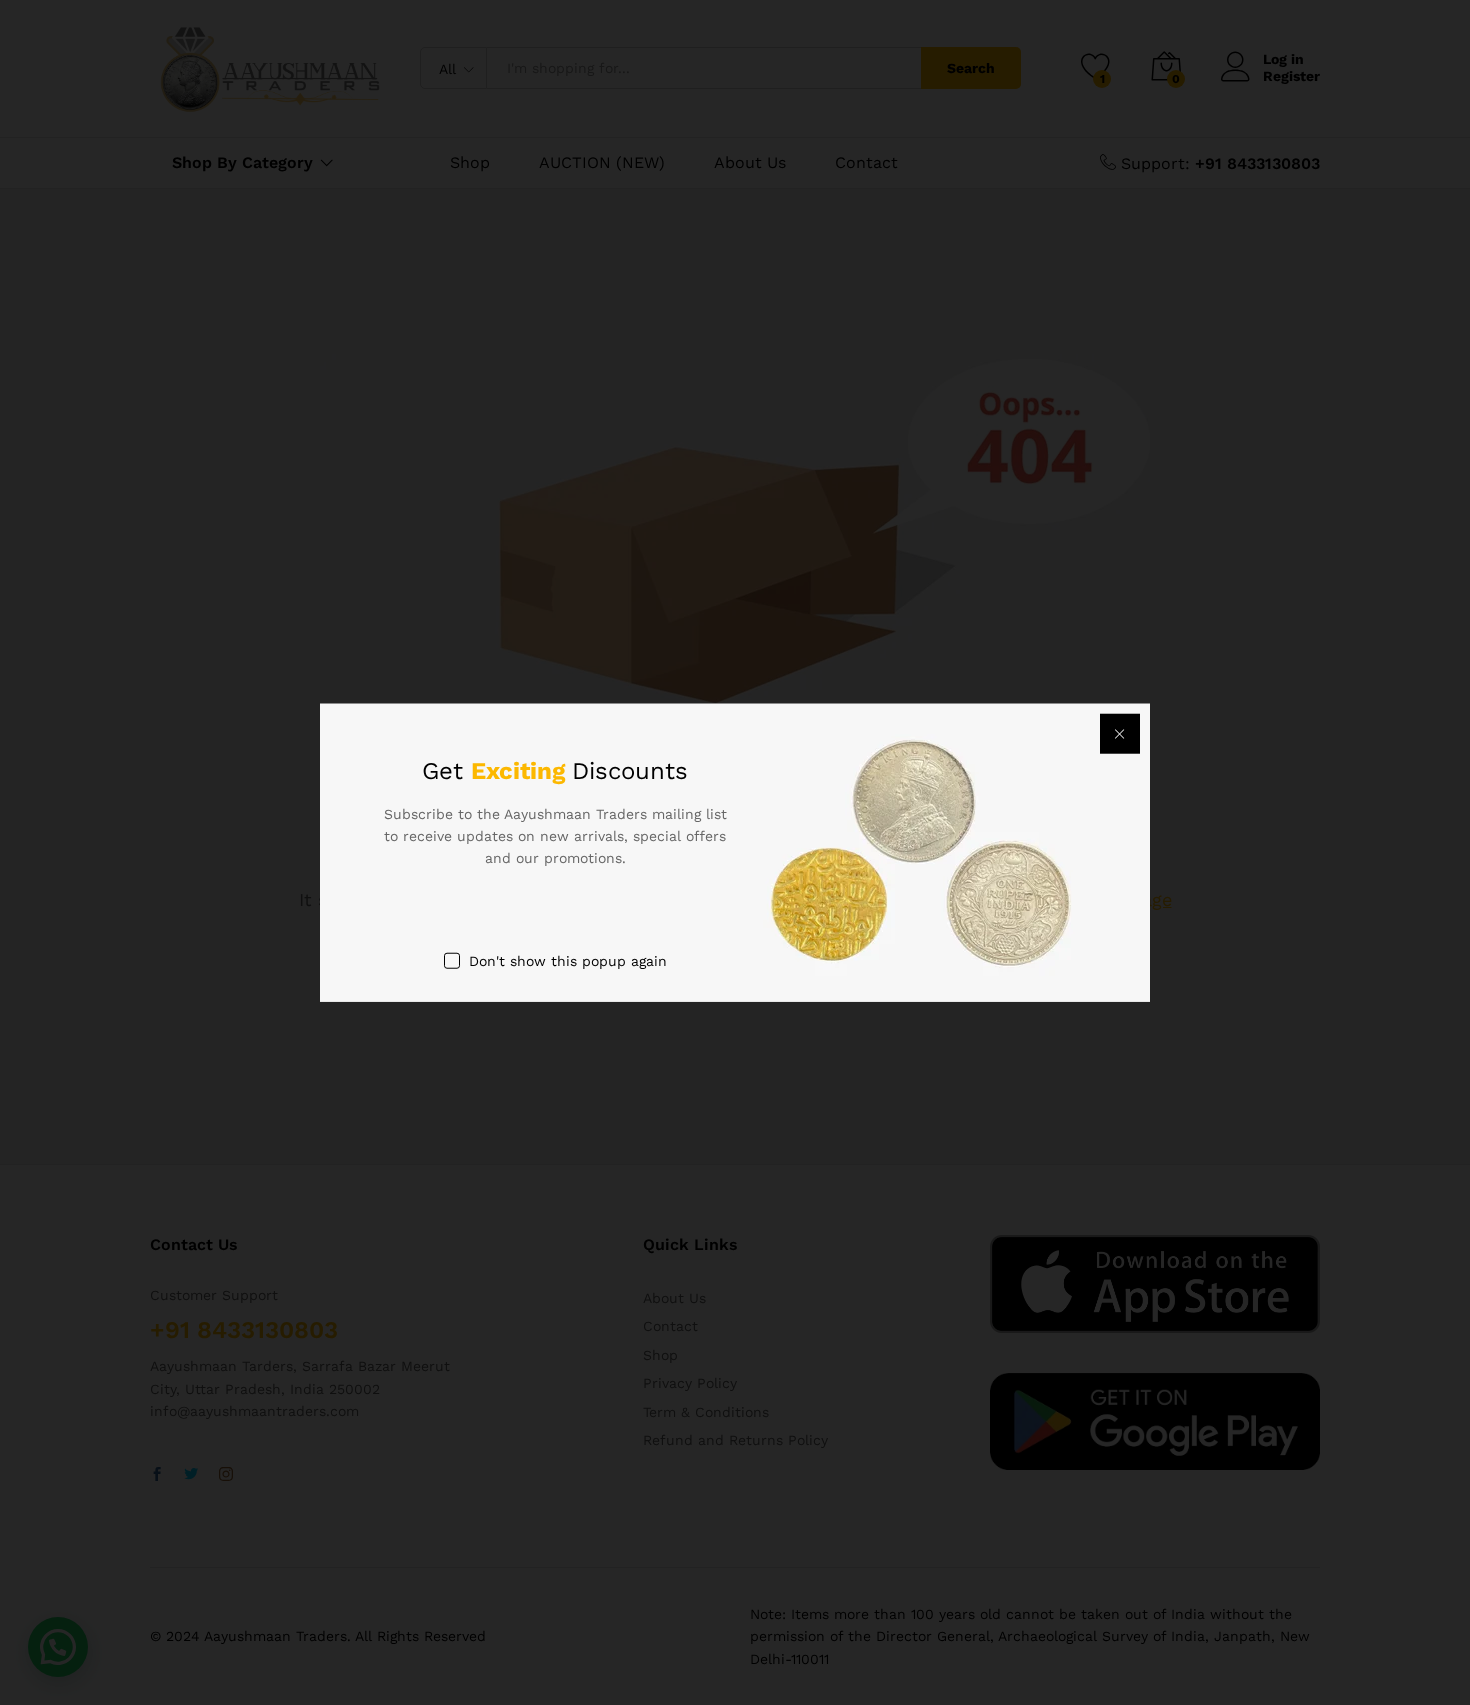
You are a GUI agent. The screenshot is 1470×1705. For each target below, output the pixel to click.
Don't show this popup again (568, 960)
